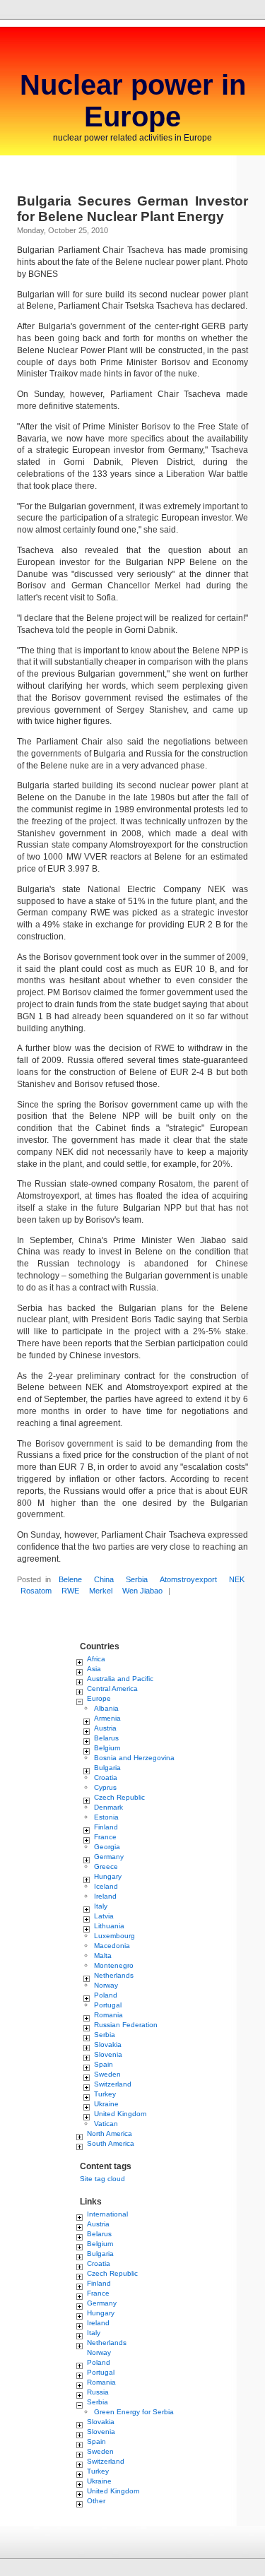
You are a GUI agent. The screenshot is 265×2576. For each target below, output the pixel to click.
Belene (70, 1579)
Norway (106, 1985)
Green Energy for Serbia (134, 2412)
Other (96, 2501)
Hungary (108, 1876)
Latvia (104, 1916)
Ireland (105, 1896)
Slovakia (108, 2044)
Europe (99, 1698)
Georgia (107, 1847)
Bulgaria (107, 1768)
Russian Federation (126, 2025)
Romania (108, 2015)
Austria (105, 1728)
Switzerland (113, 2084)
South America (111, 2143)
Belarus (106, 1738)
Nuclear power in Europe (133, 101)
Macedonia (112, 1946)
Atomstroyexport (188, 1579)
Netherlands (114, 1975)
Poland (106, 1995)
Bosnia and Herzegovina (134, 1758)
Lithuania (109, 1926)
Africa (96, 1659)
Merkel (101, 1591)
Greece (106, 1866)
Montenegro (114, 1965)
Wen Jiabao (142, 1591)
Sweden (107, 2074)
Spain (104, 2064)
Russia (98, 2392)
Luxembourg (114, 1936)
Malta (103, 1955)
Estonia (106, 1817)
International (107, 2214)
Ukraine (106, 2104)
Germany (109, 1857)
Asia (94, 1669)
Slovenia (108, 2054)
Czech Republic (119, 1797)
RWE (70, 1591)
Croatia (106, 1777)
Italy (101, 1906)
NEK (237, 1579)
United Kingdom (120, 2114)
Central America (112, 1688)
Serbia (137, 1579)
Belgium (107, 1748)
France (105, 1837)
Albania (106, 1708)
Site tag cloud (102, 2179)
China (104, 1579)
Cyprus (105, 1787)
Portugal (108, 2005)
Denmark (108, 1807)
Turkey (105, 2094)
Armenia (107, 1718)
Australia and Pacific (120, 1679)
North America (110, 2133)
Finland (106, 1827)
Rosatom (36, 1591)
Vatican (106, 2124)
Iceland (106, 1886)
